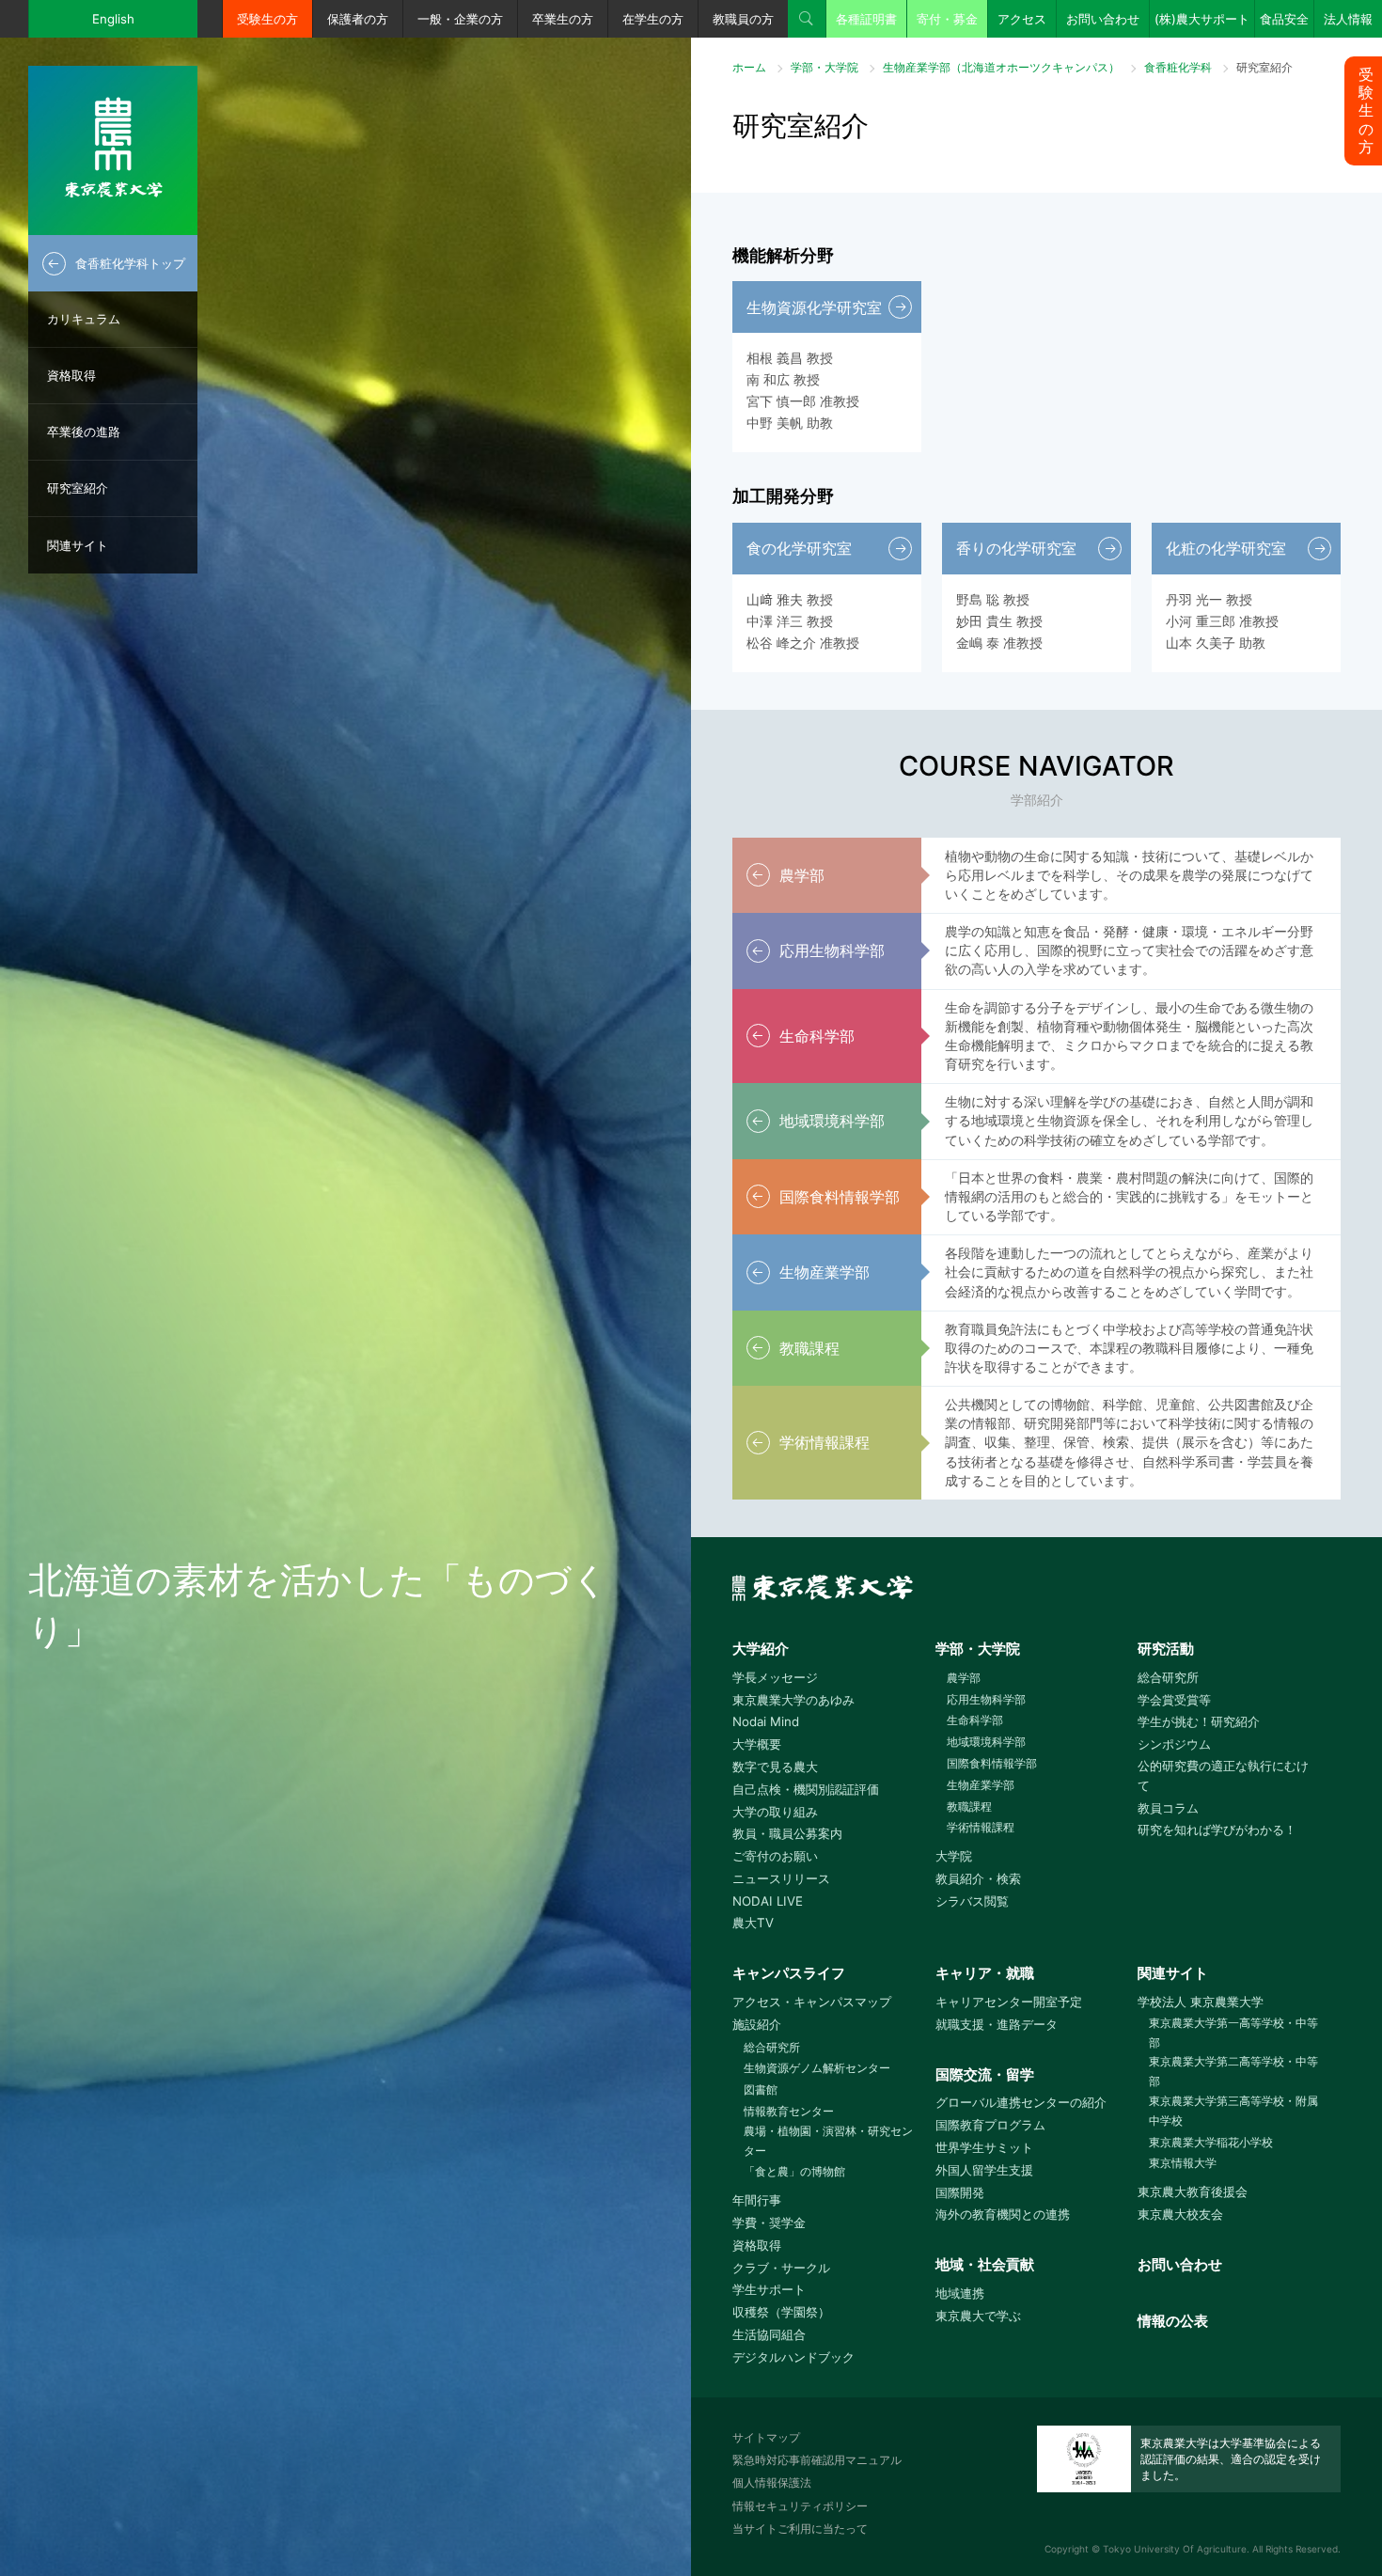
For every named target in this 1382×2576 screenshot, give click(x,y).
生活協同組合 (769, 2334)
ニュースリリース (781, 1878)
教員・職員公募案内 (787, 1833)
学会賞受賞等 (1174, 1700)
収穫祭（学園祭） (781, 2312)
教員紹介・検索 (978, 1878)
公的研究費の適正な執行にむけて (1223, 1775)
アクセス (1022, 19)
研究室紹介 (78, 488)
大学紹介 (761, 1649)
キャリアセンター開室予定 (1009, 2002)
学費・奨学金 (769, 2223)
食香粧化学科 (1178, 67)
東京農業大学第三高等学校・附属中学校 (1233, 2111)
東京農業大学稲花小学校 (1211, 2142)
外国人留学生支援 (984, 2170)
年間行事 (757, 2200)
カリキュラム (84, 319)
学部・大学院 (824, 67)
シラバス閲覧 (972, 1901)
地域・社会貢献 (985, 2264)
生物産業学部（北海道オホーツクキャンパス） (1001, 67)
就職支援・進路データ (997, 2024)
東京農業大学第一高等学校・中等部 (1233, 2033)
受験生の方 (267, 19)
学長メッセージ (775, 1677)
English (113, 19)
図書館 (761, 2089)
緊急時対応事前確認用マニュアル (817, 2460)
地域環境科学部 (986, 1742)
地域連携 (960, 2293)
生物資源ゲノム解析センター (817, 2068)
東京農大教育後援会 (1193, 2191)
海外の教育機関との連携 (1003, 2214)
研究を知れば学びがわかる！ (1217, 1830)
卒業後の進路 (84, 432)
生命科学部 (975, 1720)
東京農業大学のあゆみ (793, 1700)
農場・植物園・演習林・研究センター (828, 2141)
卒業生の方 (563, 19)
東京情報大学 (1183, 2163)
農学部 (964, 1678)
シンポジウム (1174, 1744)
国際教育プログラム (990, 2125)
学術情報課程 (981, 1827)
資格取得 (71, 375)
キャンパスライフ (789, 1973)
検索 (807, 19)
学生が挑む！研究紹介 (1199, 1721)
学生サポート (769, 2289)
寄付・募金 (947, 19)
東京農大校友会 (1180, 2214)
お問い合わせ (1103, 19)
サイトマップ (766, 2437)
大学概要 (757, 1744)
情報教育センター (789, 2111)
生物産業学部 (981, 1785)
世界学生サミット (984, 2147)
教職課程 (969, 1806)
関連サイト (78, 545)
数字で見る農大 (775, 1767)
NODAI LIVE (768, 1901)
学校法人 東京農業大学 (1201, 2002)
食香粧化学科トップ (130, 263)
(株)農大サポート (1202, 19)
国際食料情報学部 (992, 1763)
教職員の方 (743, 19)
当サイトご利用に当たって (800, 2529)
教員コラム (1168, 1808)
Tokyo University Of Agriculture (1175, 2549)
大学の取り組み (775, 1812)
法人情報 (1348, 19)
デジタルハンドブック (793, 2357)
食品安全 (1284, 19)
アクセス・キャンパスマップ (812, 2002)
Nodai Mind (766, 1721)
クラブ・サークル (781, 2268)
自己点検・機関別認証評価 (806, 1789)
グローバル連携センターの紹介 (1021, 2102)
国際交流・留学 (985, 2074)
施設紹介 (757, 2024)
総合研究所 (1168, 1677)
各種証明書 (866, 19)
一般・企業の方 (460, 19)
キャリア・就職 (985, 1973)
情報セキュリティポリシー (800, 2506)
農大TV (753, 1923)
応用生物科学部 (986, 1699)
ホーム (749, 67)
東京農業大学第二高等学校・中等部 (1233, 2071)
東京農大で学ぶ (978, 2316)
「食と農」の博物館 (794, 2171)
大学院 (954, 1856)
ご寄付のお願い (775, 1856)
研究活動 (1166, 1649)
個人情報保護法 (772, 2482)
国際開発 (960, 2192)
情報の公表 (1173, 2321)
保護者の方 (358, 19)
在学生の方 (653, 19)
